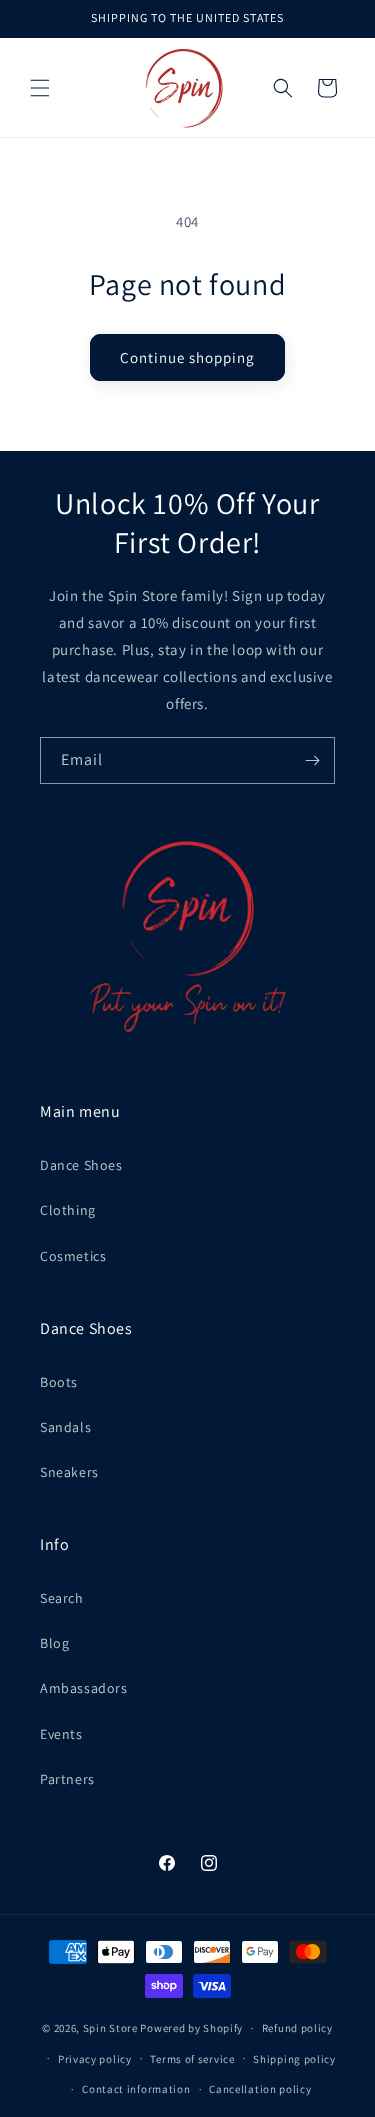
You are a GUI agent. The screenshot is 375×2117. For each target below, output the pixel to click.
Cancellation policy (260, 2089)
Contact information (136, 2089)
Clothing (68, 1210)
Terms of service (192, 2059)
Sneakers (69, 1472)
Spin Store (110, 2028)
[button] (40, 88)
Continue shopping (187, 357)
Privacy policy (95, 2059)
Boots (59, 1382)
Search (62, 1598)
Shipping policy (294, 2059)
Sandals (65, 1427)
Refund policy (297, 2028)
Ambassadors (84, 1688)
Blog (54, 1643)
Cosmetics (73, 1256)
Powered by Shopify (191, 2028)
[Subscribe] (312, 760)
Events (61, 1734)
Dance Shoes (81, 1165)
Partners (67, 1779)
